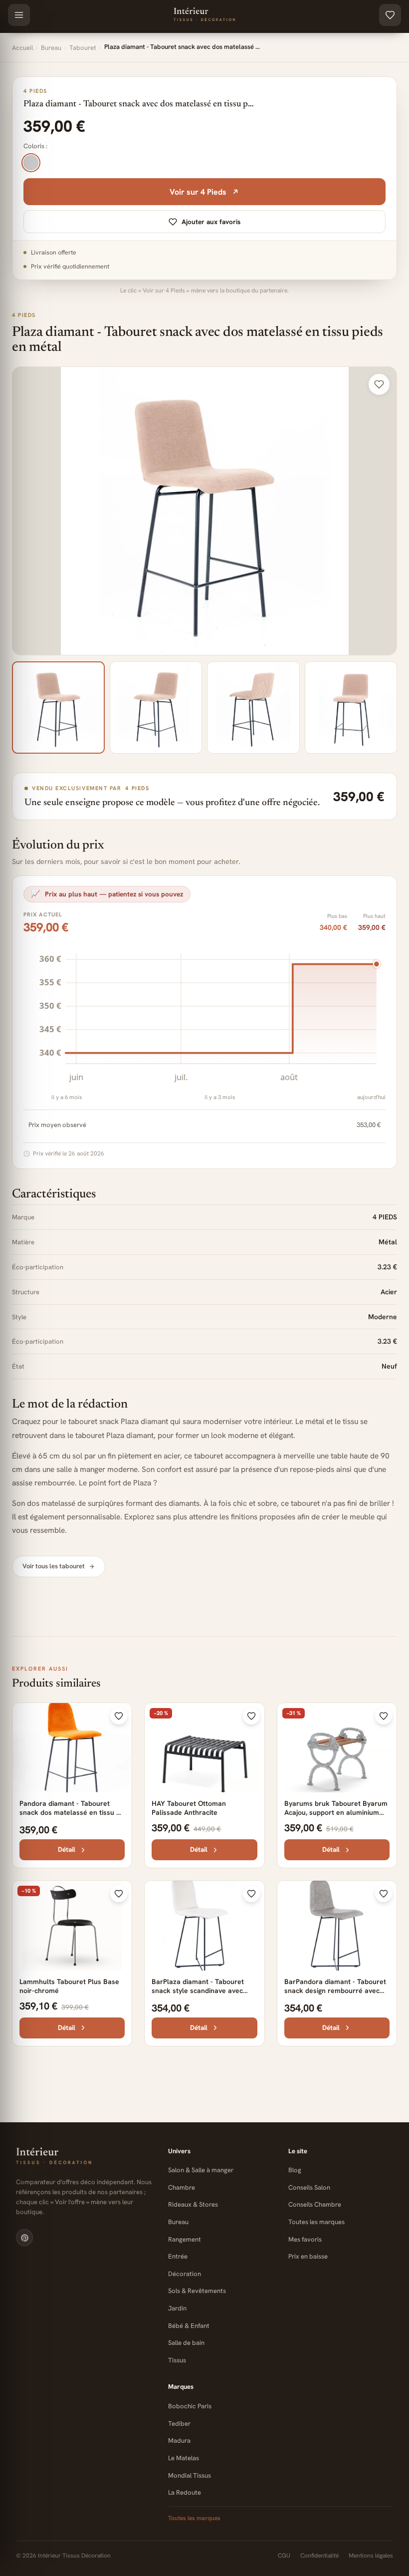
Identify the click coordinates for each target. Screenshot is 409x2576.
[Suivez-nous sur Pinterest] (24, 2238)
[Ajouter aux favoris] (379, 384)
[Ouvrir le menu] (19, 15)
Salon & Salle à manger (201, 2170)
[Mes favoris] (390, 15)
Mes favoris (305, 2239)
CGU (284, 2556)
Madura (179, 2440)
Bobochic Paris (190, 2406)
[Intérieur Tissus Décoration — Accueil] (204, 15)
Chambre (182, 2187)
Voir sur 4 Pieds (198, 192)
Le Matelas (184, 2458)
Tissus (177, 2360)
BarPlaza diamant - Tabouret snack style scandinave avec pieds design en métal (198, 1991)
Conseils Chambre (315, 2204)
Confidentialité (319, 2556)
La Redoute (185, 2492)
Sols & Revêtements (197, 2291)
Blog (295, 2170)
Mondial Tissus (190, 2475)
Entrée (178, 2256)
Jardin (177, 2308)
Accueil (22, 48)
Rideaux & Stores (193, 2204)
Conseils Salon (309, 2187)
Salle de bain (186, 2343)
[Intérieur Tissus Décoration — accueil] (84, 2157)
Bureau (51, 48)
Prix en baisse (308, 2256)
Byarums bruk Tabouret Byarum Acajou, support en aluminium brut (336, 1812)
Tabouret (83, 48)
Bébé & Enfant (189, 2326)
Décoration (185, 2274)
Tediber (179, 2424)
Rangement (185, 2239)
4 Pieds (24, 315)
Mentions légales (371, 2556)
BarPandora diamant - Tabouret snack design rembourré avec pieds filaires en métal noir (335, 1991)
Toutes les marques (316, 2222)
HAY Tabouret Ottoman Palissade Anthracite (189, 1808)
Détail (67, 1849)
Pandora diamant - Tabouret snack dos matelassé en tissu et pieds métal (71, 1812)
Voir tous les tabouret (54, 1566)
